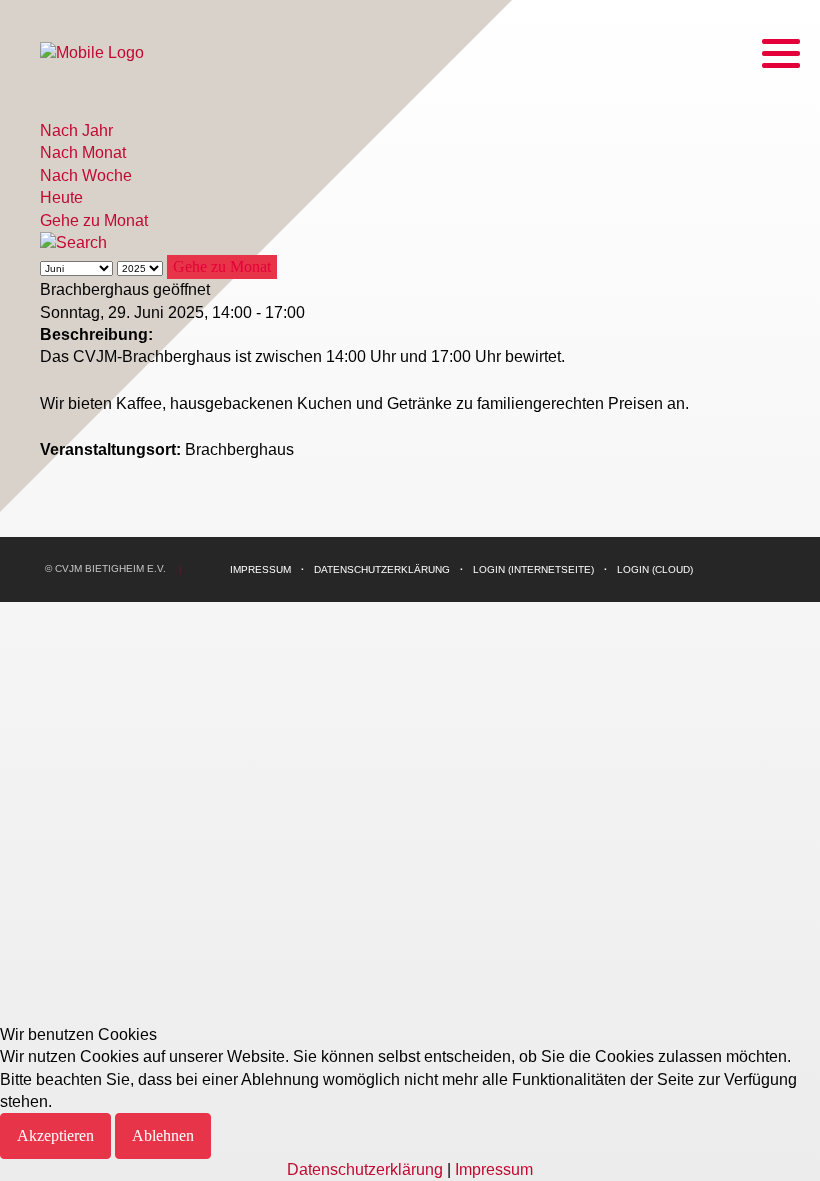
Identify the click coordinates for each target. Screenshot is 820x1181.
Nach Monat (83, 152)
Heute (61, 197)
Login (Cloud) (655, 569)
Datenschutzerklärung (382, 569)
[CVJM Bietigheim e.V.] (92, 52)
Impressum (260, 569)
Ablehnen (163, 1135)
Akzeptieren (55, 1135)
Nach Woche (86, 175)
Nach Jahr (76, 130)
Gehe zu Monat (94, 220)
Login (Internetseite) (533, 569)
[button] (781, 53)
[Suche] (73, 242)
